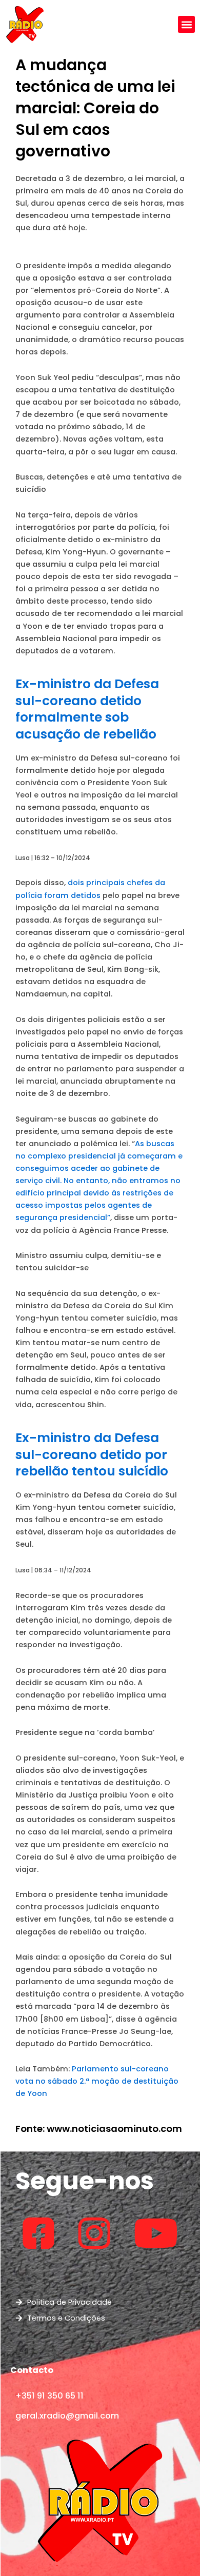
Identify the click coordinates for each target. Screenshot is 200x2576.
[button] (186, 24)
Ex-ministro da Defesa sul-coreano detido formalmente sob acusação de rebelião (87, 709)
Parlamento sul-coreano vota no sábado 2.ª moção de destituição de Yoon (97, 2081)
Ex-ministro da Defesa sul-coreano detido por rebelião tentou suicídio (92, 1454)
